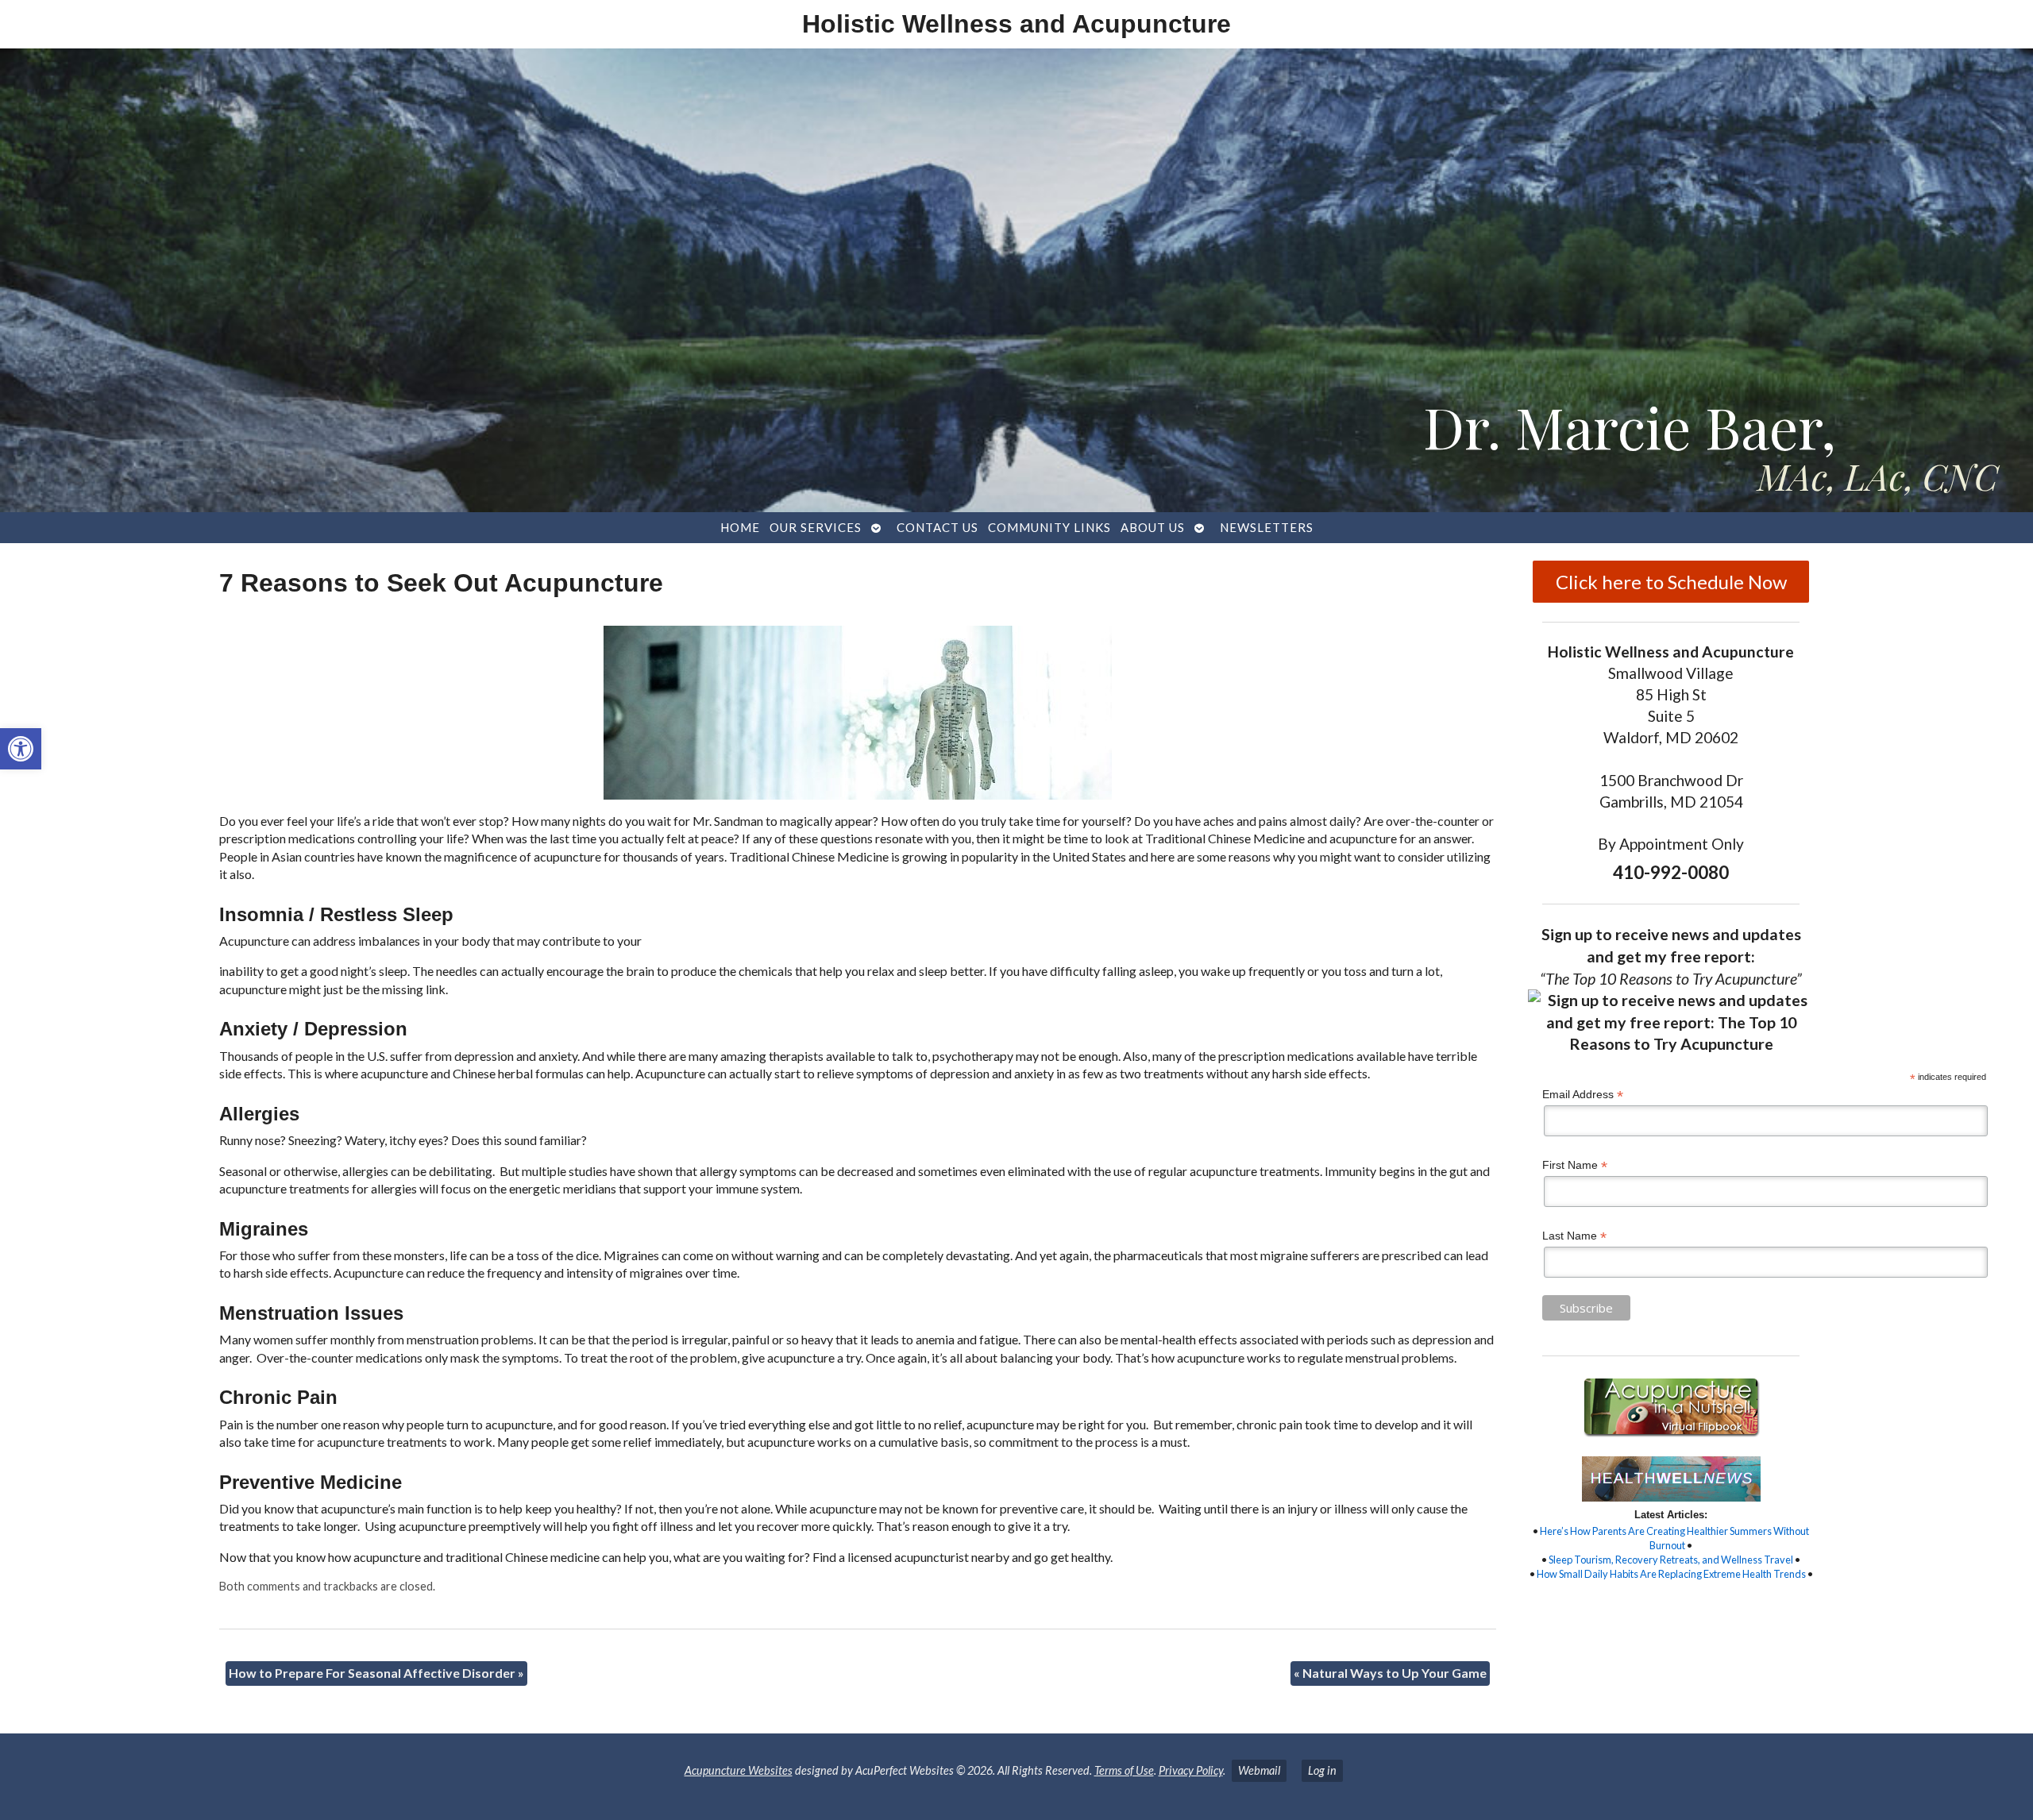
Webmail (1259, 1770)
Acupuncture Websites (739, 1770)
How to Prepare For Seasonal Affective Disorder (376, 1673)
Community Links (1049, 527)
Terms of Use (1124, 1770)
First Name (1575, 1165)
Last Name (1574, 1236)
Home (740, 527)
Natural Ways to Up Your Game (1390, 1673)
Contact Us (937, 527)
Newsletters (1267, 527)
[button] (21, 749)
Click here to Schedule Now (1671, 582)
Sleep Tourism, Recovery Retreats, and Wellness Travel (1671, 1560)
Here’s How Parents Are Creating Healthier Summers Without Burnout (1674, 1538)
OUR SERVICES (816, 527)
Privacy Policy (1191, 1770)
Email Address (1583, 1095)
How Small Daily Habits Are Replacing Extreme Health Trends (1671, 1574)
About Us (1153, 527)
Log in (1322, 1770)
